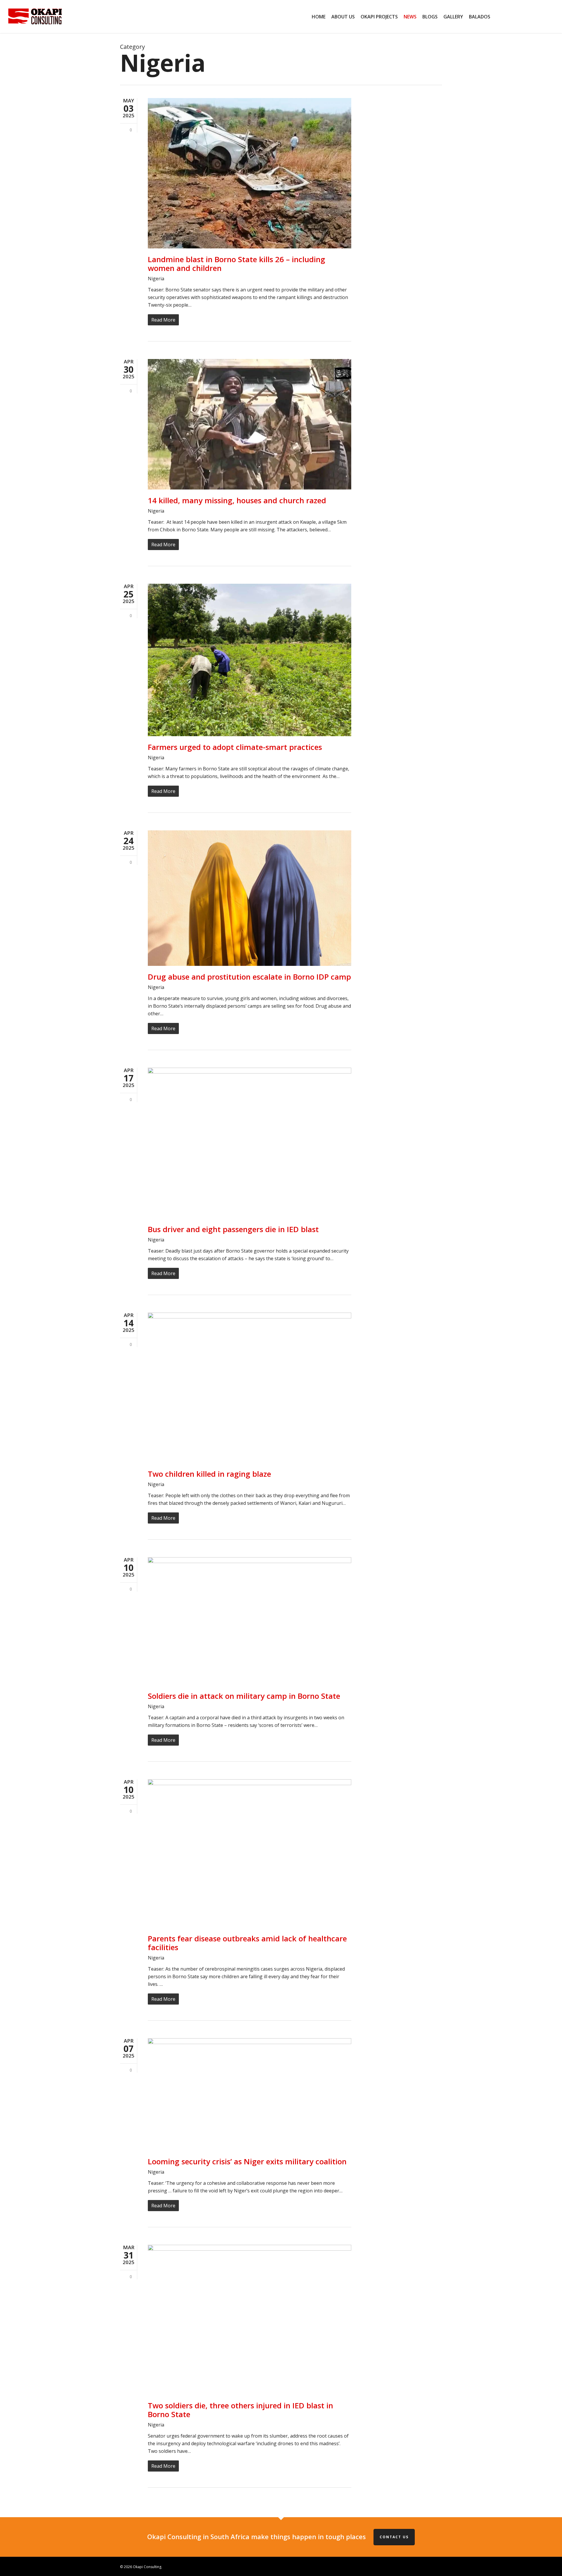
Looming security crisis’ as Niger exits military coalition (247, 2161)
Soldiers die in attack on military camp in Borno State (244, 1696)
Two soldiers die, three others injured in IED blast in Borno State (240, 2410)
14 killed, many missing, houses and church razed (237, 500)
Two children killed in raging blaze (209, 1474)
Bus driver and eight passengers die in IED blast (233, 1229)
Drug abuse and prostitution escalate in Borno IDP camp (249, 977)
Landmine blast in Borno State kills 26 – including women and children (237, 264)
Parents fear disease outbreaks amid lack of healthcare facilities (247, 1943)
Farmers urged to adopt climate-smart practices (235, 747)
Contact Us (394, 2537)
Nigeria (156, 279)
